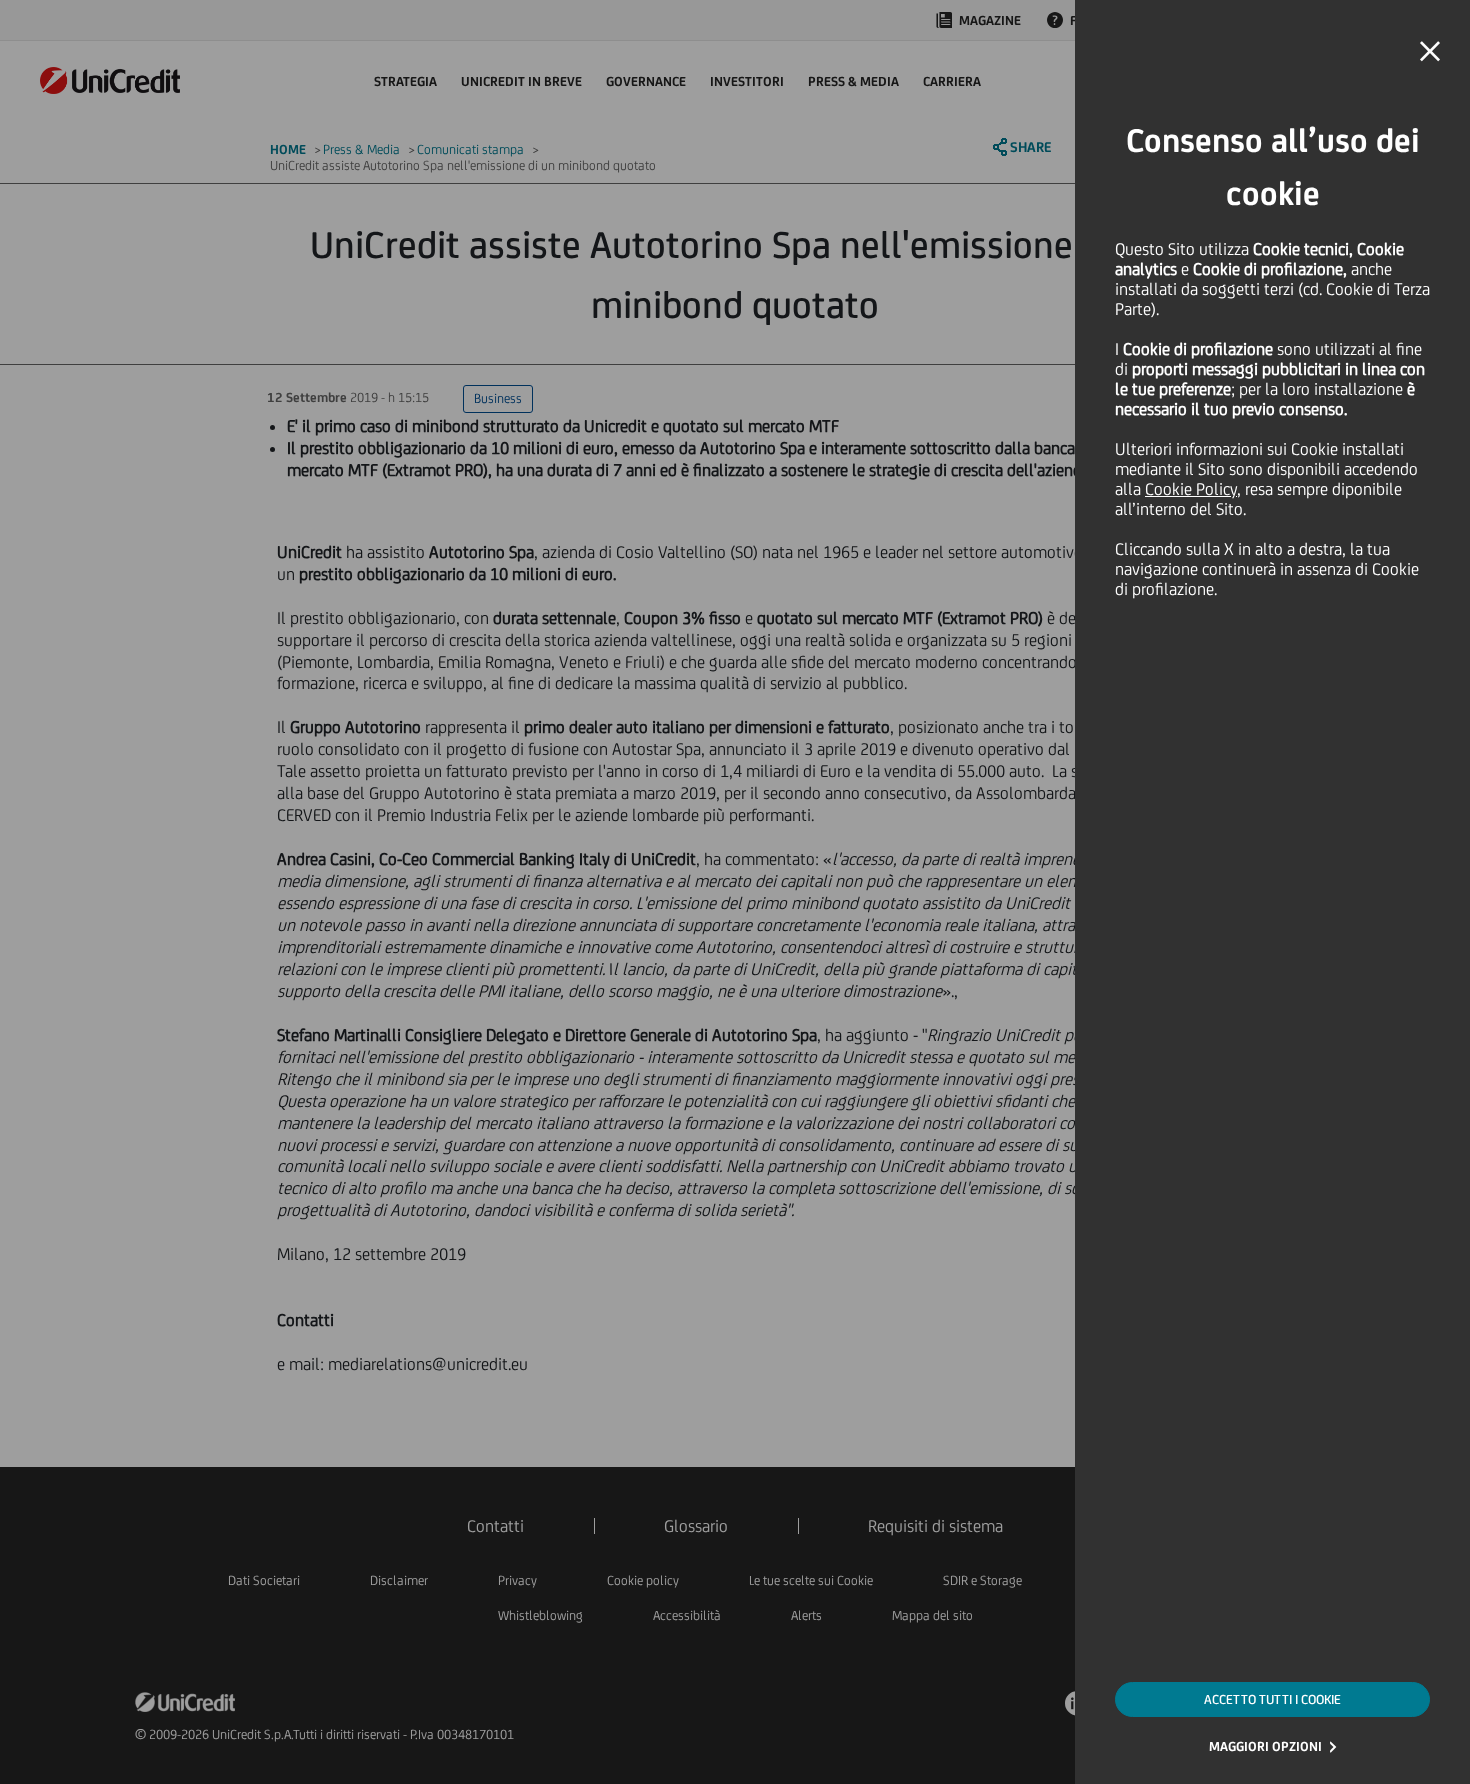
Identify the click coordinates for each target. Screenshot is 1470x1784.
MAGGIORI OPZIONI (1265, 1746)
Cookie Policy (1191, 489)
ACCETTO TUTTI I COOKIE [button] (1272, 1699)
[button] (1430, 52)
